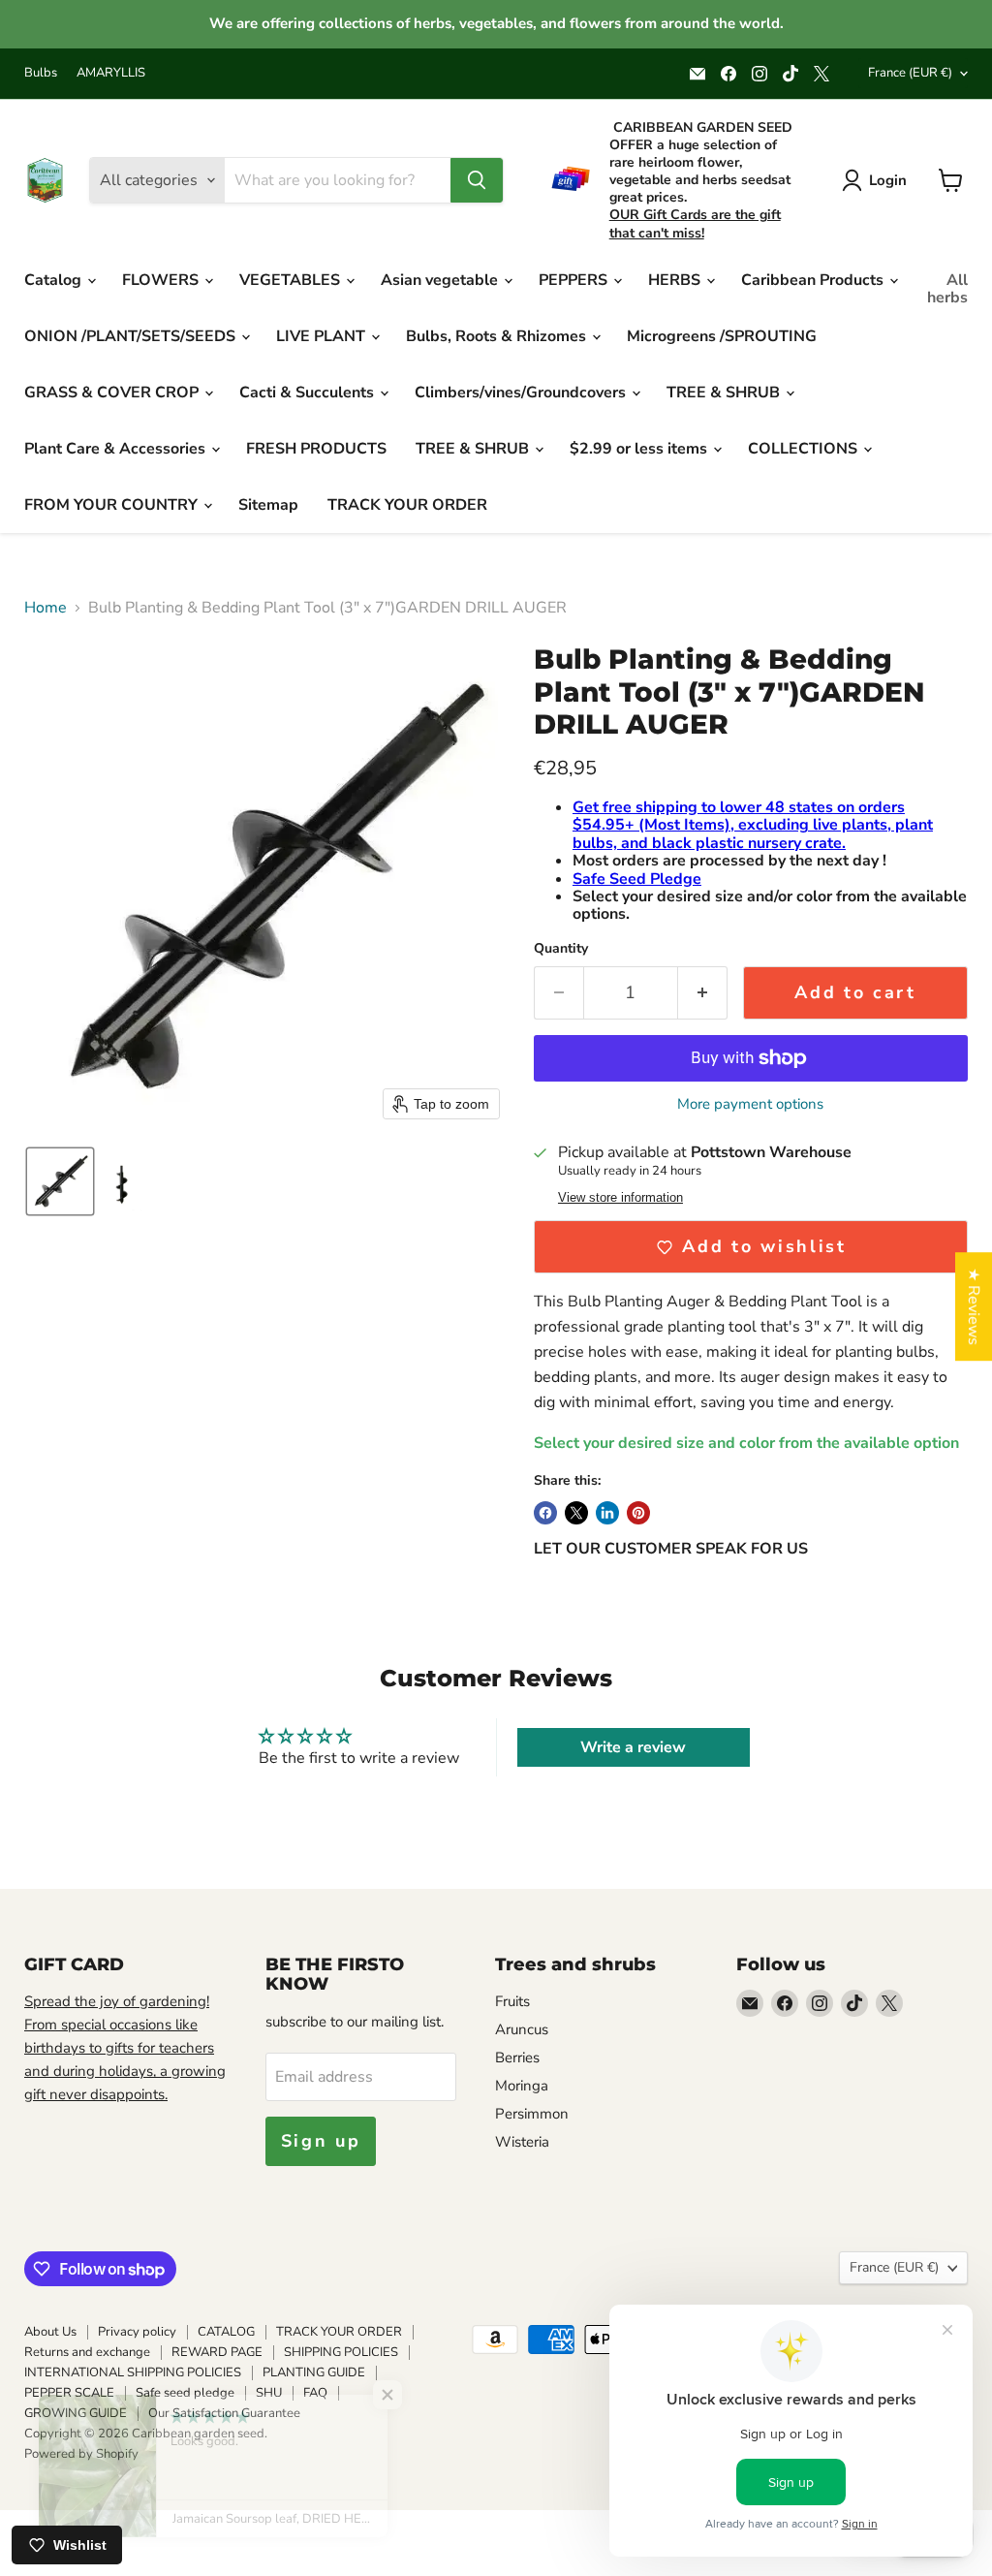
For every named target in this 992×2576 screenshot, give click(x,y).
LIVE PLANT (323, 336)
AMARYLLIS (111, 73)
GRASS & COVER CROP (113, 393)
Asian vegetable (441, 280)
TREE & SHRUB (725, 393)
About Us (50, 2332)
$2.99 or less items (640, 449)
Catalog (55, 280)
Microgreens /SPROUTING (722, 336)
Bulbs (41, 73)
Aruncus (522, 2029)
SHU (269, 2393)
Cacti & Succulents (309, 393)
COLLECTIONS (805, 449)
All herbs (947, 289)
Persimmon (532, 2114)
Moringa (522, 2086)
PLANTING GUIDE (314, 2372)
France (910, 73)
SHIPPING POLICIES (341, 2352)
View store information (620, 1198)
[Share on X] (576, 1513)
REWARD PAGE (217, 2352)
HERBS (676, 280)
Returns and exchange (87, 2352)
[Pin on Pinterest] (638, 1513)
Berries (517, 2058)
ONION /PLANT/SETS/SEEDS (132, 336)
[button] (60, 1181)
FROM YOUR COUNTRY (113, 505)
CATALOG (226, 2332)
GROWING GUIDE (76, 2413)
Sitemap (268, 505)
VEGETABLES (292, 280)
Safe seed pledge (185, 2393)
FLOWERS (162, 280)
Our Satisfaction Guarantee (224, 2413)
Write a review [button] (633, 1747)
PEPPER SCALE (69, 2393)
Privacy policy (137, 2332)
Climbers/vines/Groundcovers (522, 393)
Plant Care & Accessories (117, 449)
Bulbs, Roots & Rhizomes (498, 336)
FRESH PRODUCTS (316, 449)
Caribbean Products (814, 280)
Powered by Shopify (81, 2454)
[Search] (477, 180)
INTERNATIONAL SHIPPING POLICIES (133, 2372)
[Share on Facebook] (545, 1513)
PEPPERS (575, 280)
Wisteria (522, 2142)
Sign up (321, 2141)
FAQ (315, 2393)
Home (46, 608)
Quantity (561, 949)
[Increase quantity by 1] (703, 993)
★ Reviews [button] (974, 1306)
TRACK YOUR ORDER (407, 505)
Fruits (512, 2001)
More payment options (750, 1104)
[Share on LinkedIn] (607, 1513)
